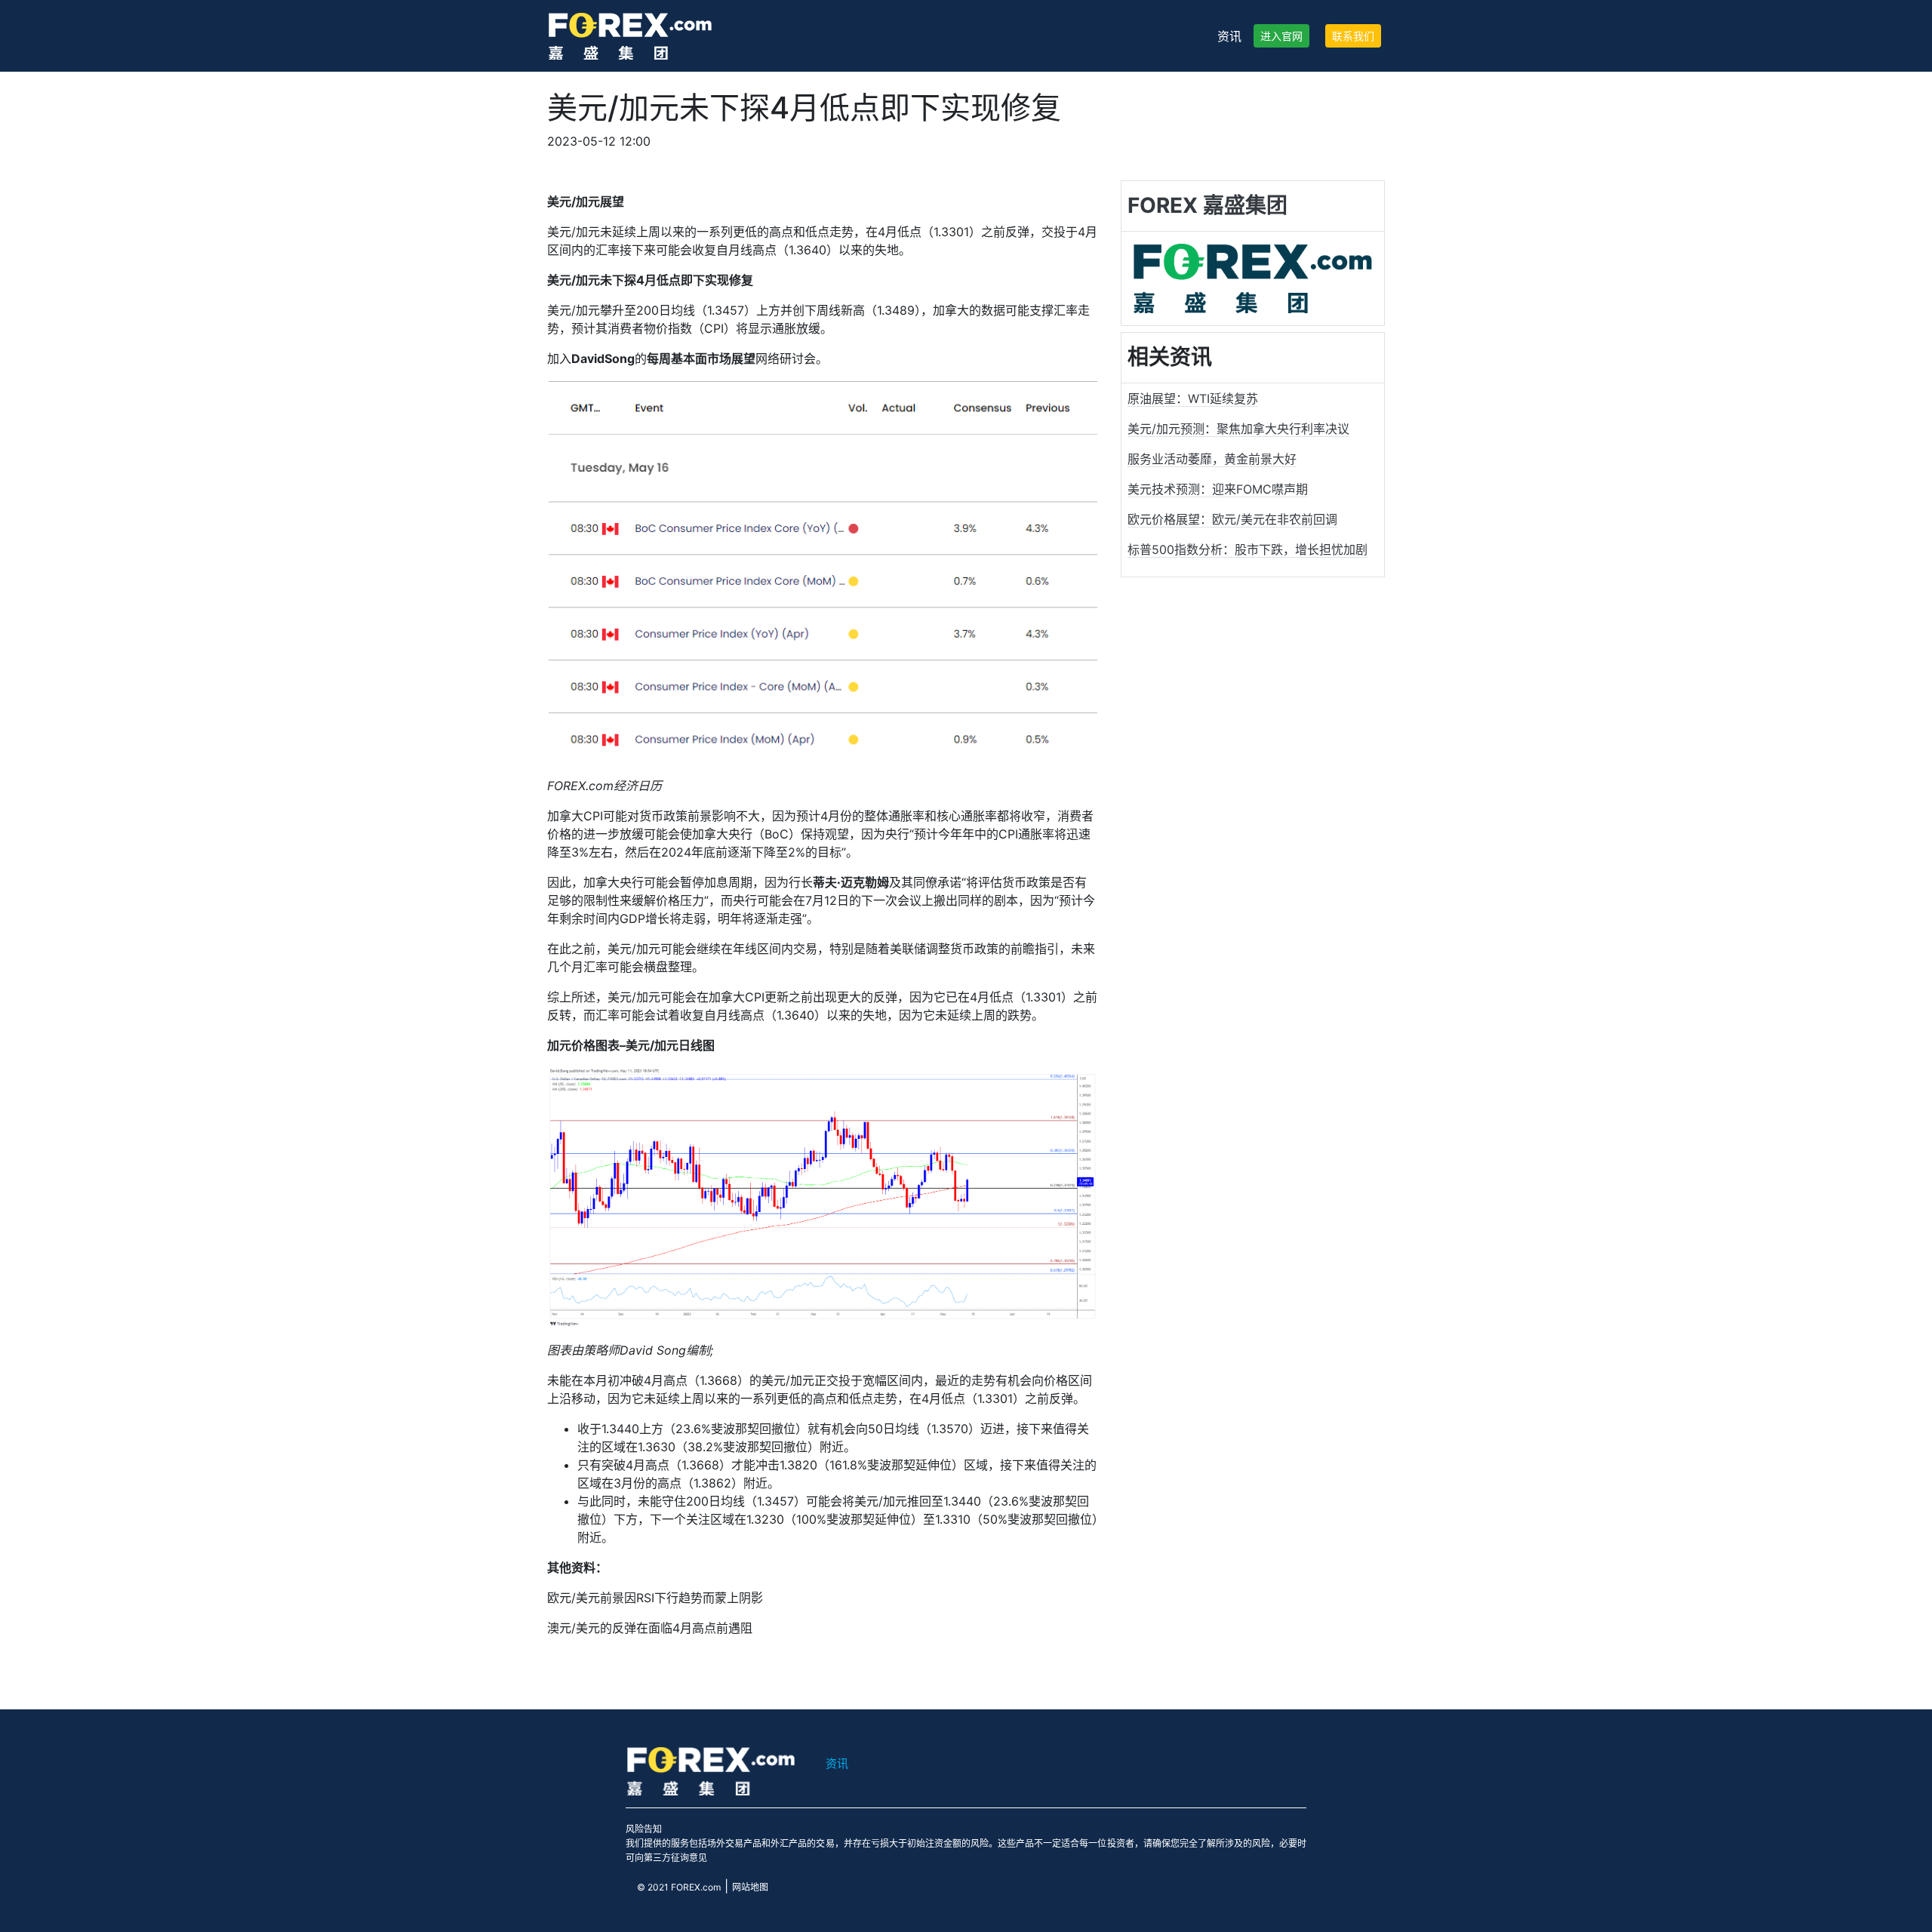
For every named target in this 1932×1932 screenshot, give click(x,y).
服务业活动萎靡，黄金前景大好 (1212, 459)
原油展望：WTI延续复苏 (1193, 398)
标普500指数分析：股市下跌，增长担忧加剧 (1247, 549)
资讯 (1229, 36)
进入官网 (1281, 36)
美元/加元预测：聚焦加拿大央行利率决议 (1238, 429)
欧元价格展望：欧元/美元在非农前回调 (1232, 519)
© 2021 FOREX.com (679, 1887)
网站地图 (750, 1887)
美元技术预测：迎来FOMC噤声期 (1218, 489)
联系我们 (1353, 36)
